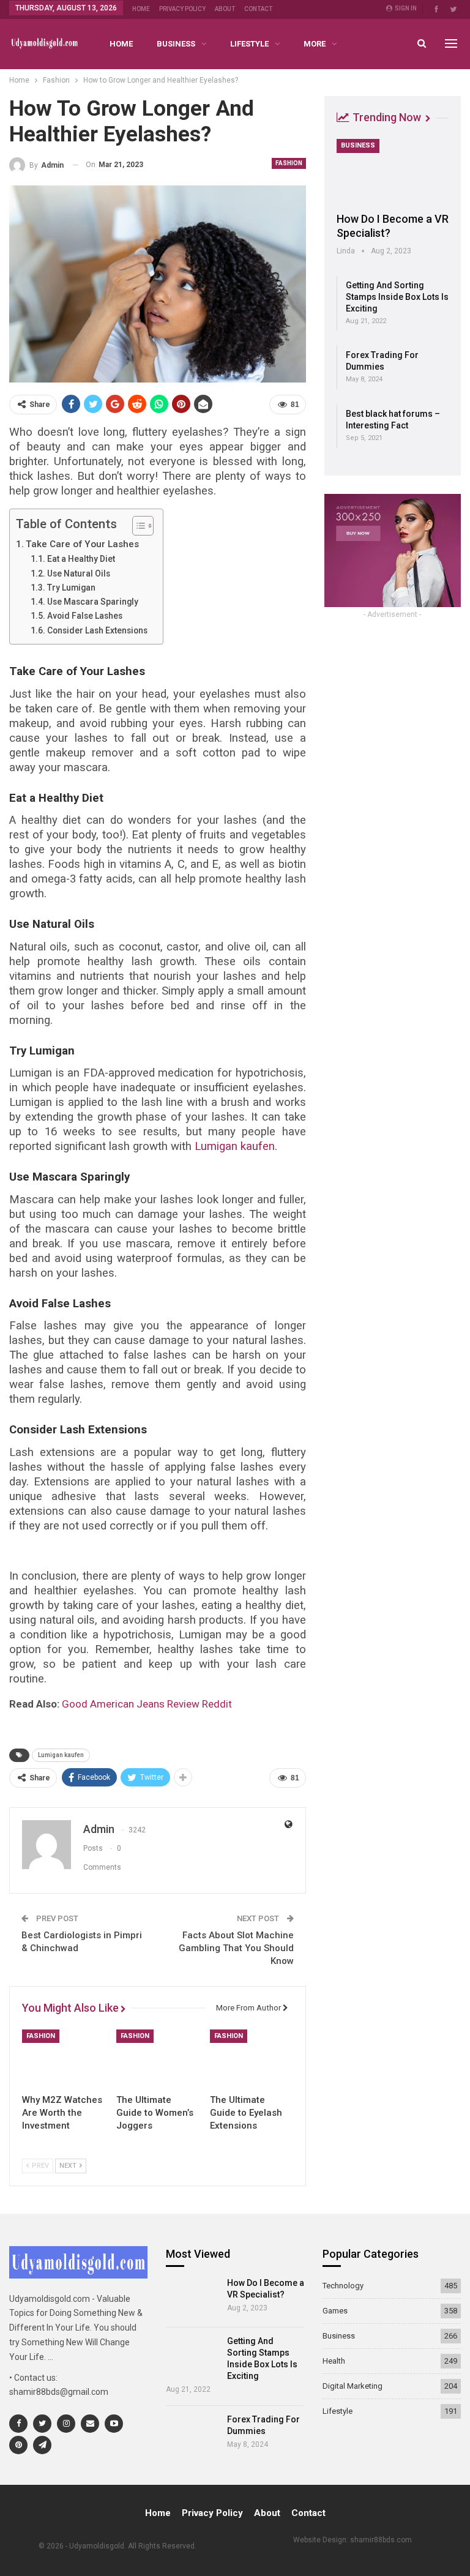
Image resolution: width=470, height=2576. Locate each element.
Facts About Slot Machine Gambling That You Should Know (236, 1948)
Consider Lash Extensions (97, 630)
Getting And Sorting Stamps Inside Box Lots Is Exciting (397, 297)
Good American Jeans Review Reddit (147, 1704)
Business (176, 44)
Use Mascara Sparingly (93, 602)
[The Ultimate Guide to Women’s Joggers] (158, 2059)
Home (141, 9)
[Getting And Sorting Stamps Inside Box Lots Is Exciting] (192, 2356)
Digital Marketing (352, 2386)
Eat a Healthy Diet (81, 559)
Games (335, 2311)
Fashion (289, 163)
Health (334, 2361)
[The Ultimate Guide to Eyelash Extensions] (252, 2059)
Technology (343, 2286)
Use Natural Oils (79, 573)
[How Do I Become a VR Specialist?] (393, 171)
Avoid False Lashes (85, 616)
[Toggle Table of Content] (137, 526)
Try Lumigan (71, 588)
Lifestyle (249, 44)
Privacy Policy (182, 9)
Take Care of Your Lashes (82, 544)
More (315, 44)
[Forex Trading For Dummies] (192, 2435)
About (225, 9)
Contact (258, 9)
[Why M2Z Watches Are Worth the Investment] (64, 2059)
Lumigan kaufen (61, 1755)
